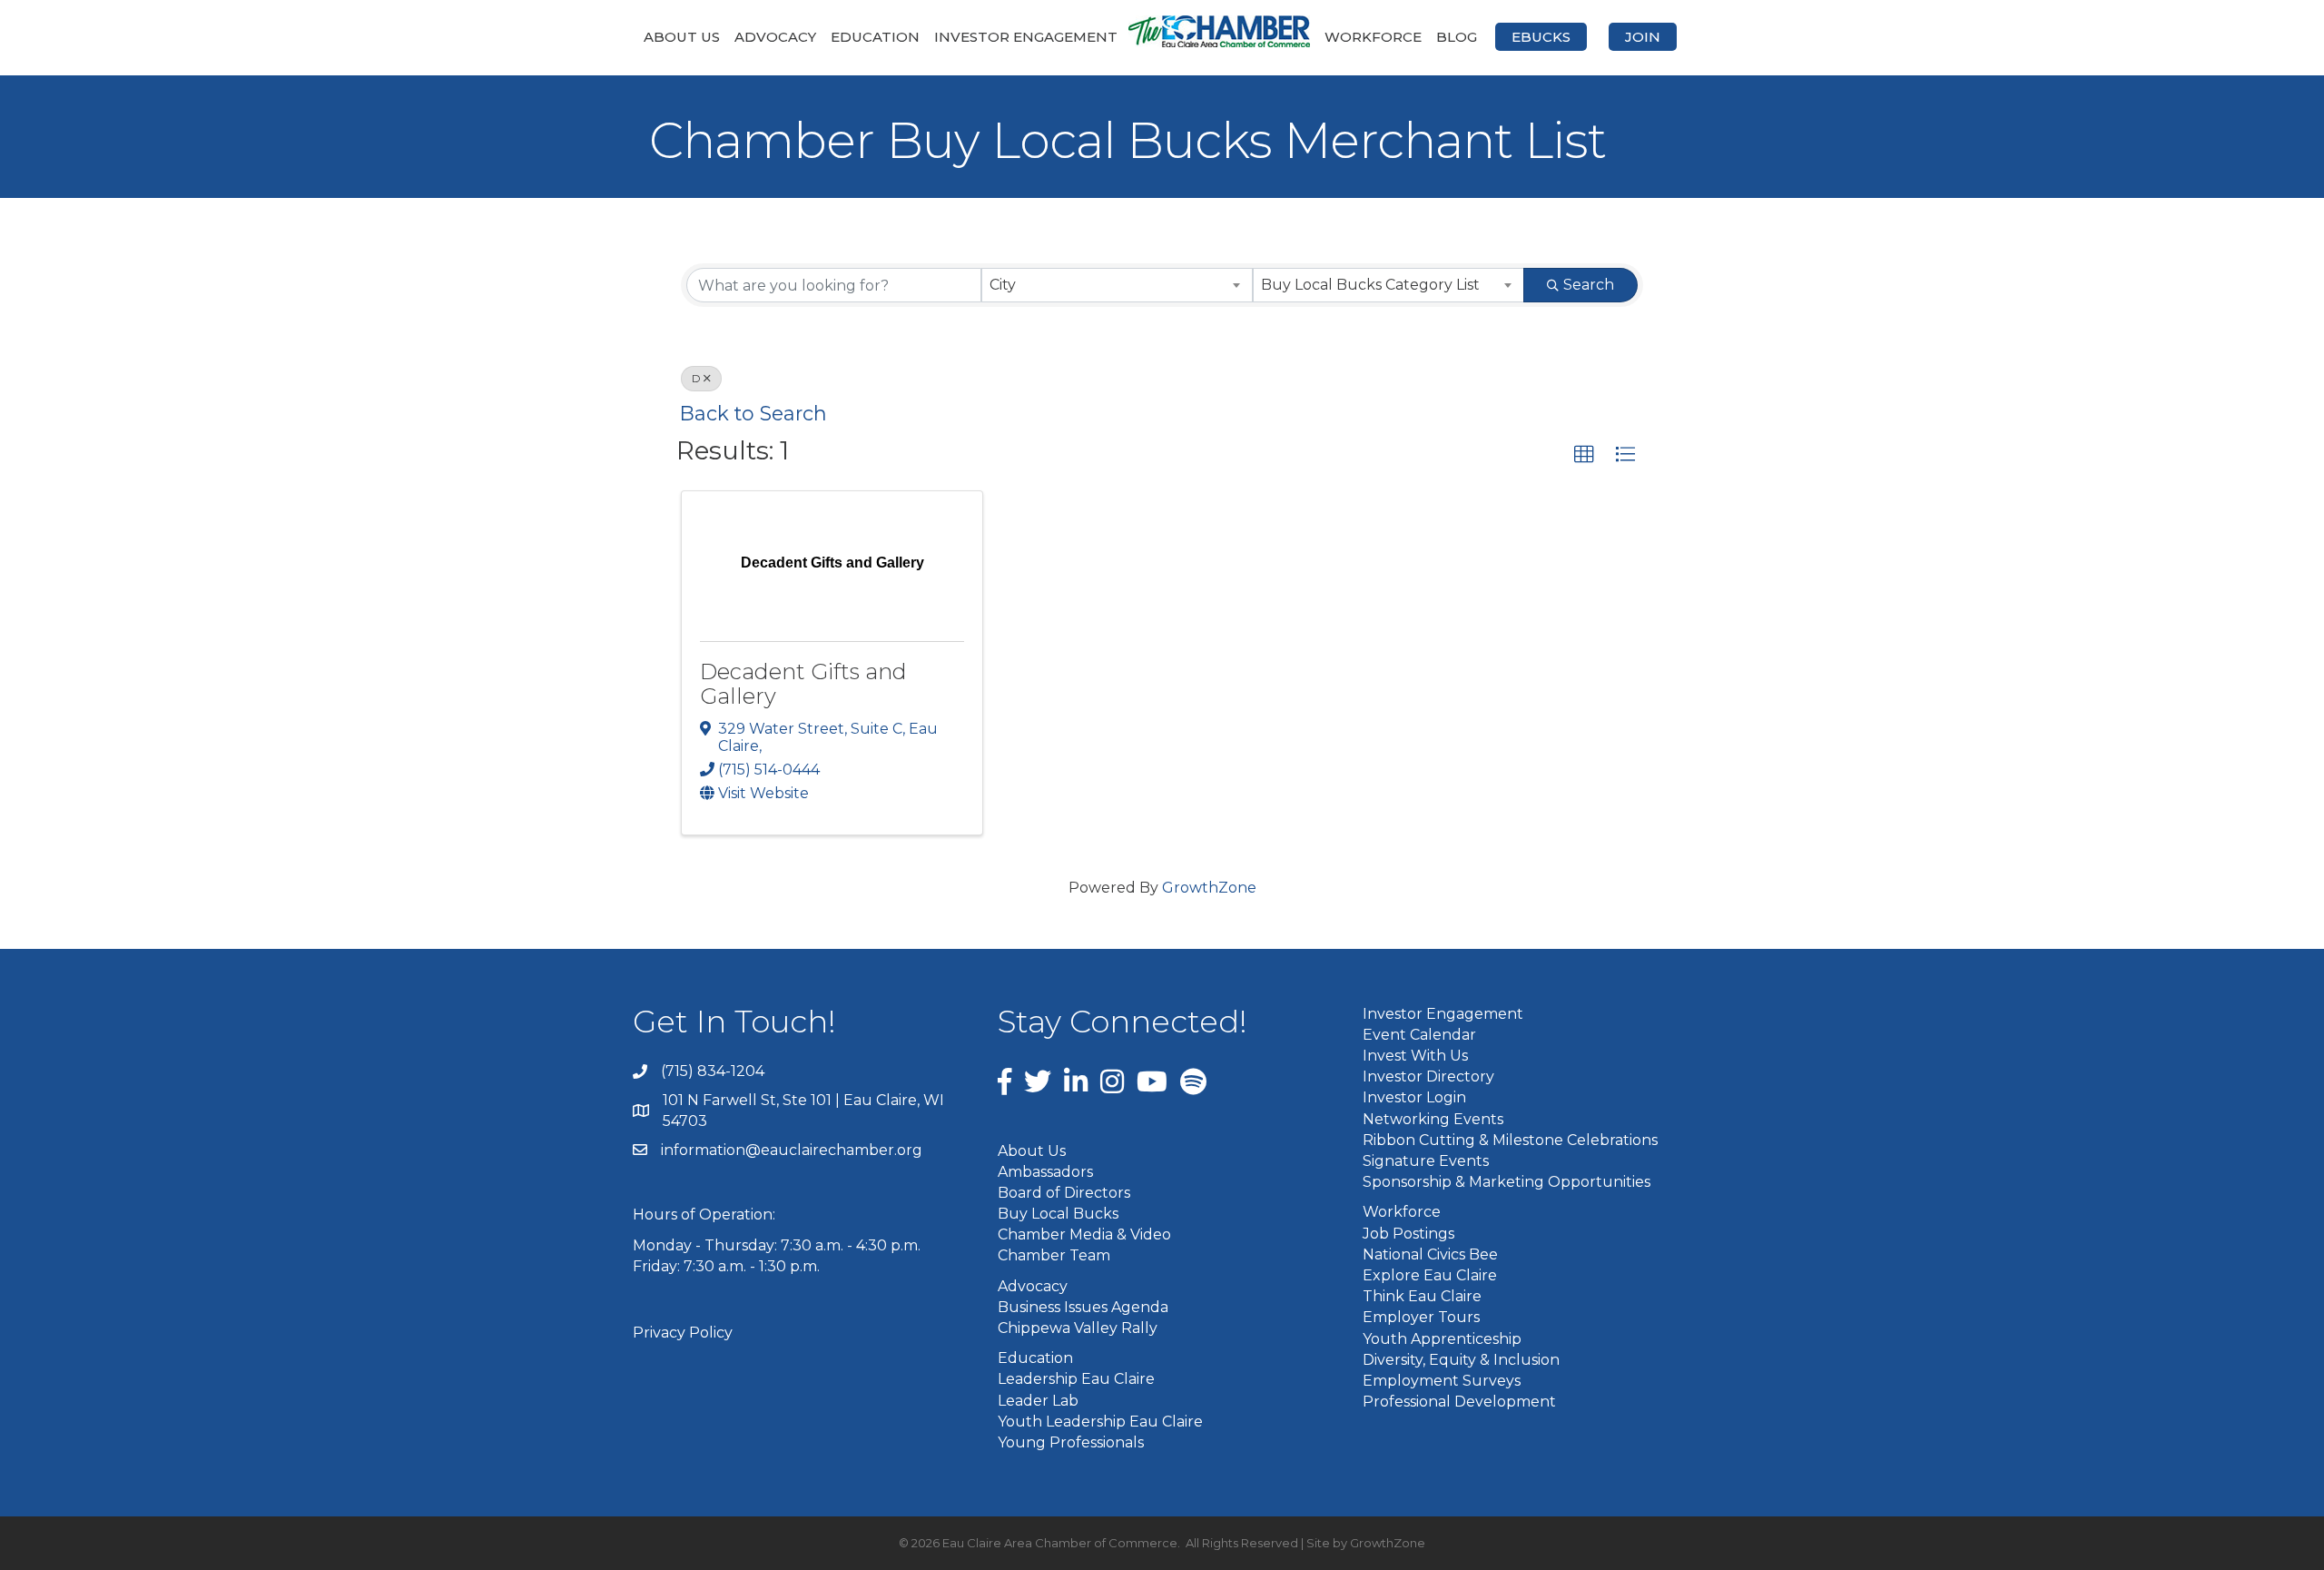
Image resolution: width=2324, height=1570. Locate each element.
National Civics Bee (1430, 1254)
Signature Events (1426, 1161)
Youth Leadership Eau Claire (1100, 1422)
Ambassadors (1045, 1172)
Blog (1457, 37)
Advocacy (775, 37)
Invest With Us (1415, 1056)
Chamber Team (1054, 1255)
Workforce (1373, 37)
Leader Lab (1038, 1401)
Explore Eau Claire (1430, 1275)
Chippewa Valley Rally (1078, 1328)
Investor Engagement (1026, 37)
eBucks (1541, 37)
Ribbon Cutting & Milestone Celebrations (1510, 1140)
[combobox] (1117, 285)
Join (1643, 37)
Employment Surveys (1442, 1381)
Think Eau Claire (1422, 1296)
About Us (682, 37)
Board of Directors (1064, 1193)
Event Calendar (1419, 1035)
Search (1589, 285)
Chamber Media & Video (1084, 1234)
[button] (1584, 455)
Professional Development (1459, 1402)
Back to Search (753, 413)
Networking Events (1433, 1119)
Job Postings (1408, 1234)
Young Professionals (1071, 1442)
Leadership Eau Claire (1076, 1379)
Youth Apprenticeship (1442, 1339)
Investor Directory (1428, 1076)
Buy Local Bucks (1058, 1214)
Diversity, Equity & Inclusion (1461, 1360)
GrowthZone (1209, 888)
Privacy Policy (683, 1333)
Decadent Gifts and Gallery (803, 683)
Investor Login (1414, 1097)
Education (875, 37)
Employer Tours (1421, 1317)
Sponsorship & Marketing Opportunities (1507, 1182)
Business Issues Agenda (1083, 1307)
